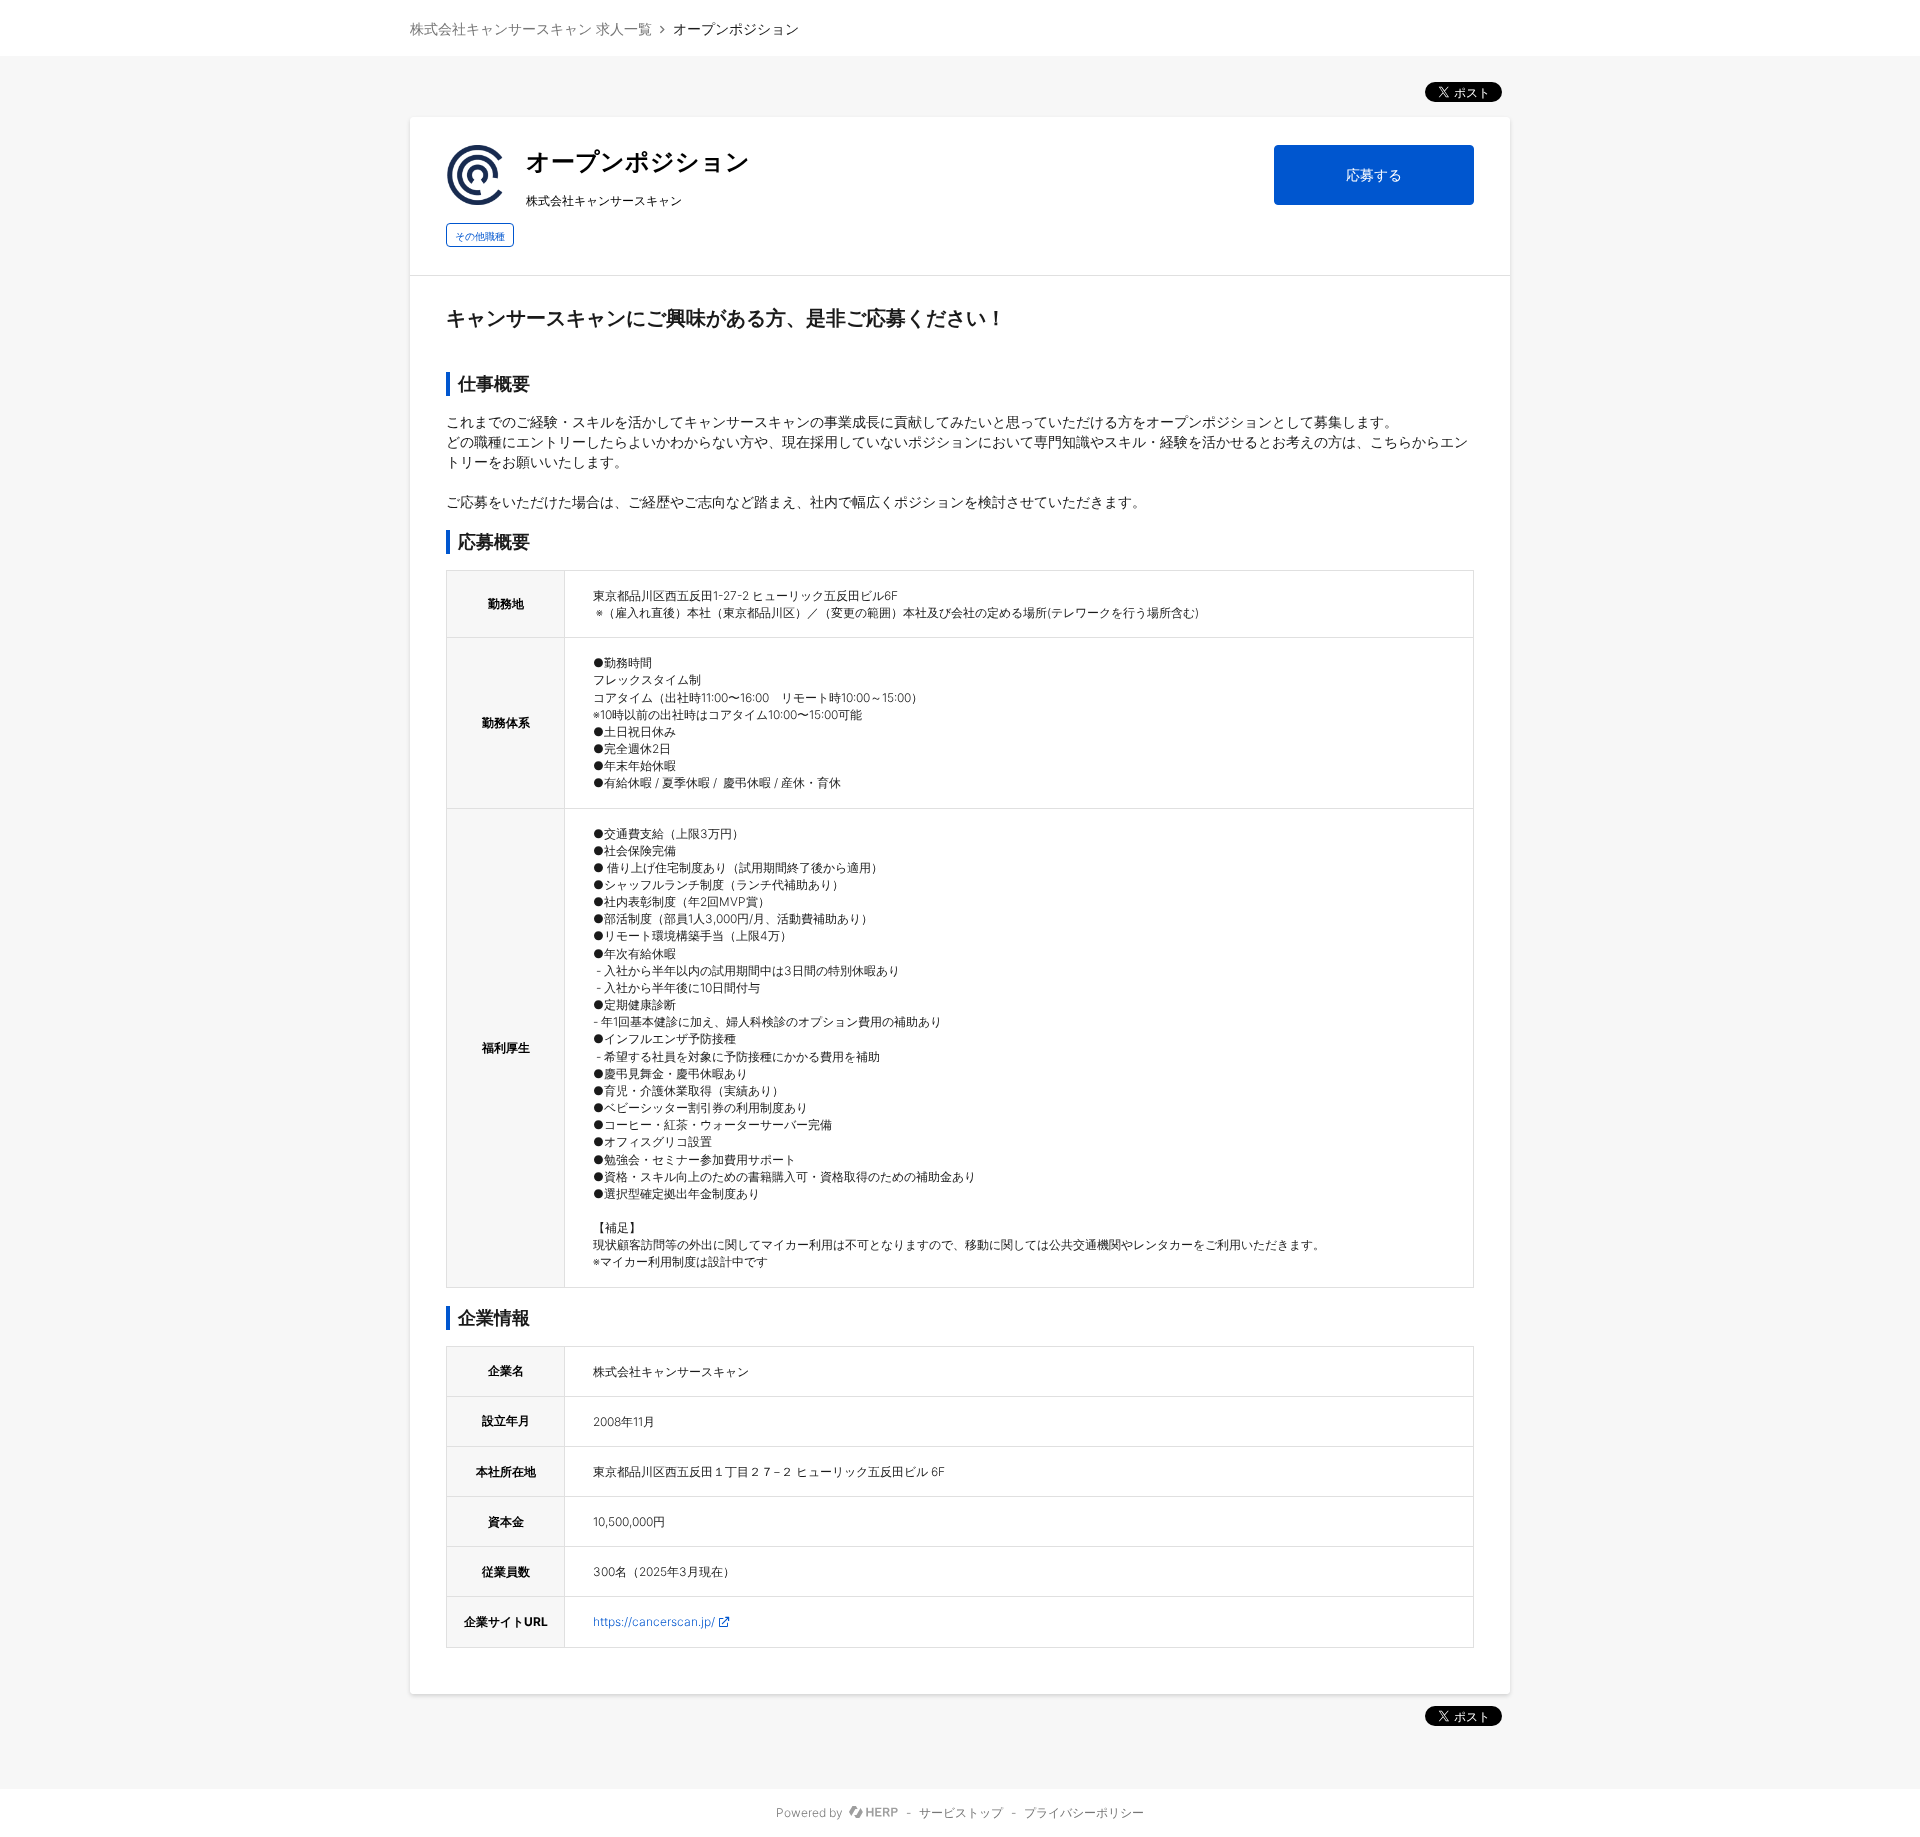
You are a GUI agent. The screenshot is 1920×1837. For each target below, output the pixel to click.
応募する (1374, 174)
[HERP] (873, 1813)
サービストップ (961, 1813)
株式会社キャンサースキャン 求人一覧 (531, 28)
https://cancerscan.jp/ (654, 1621)
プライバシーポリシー (1084, 1813)
